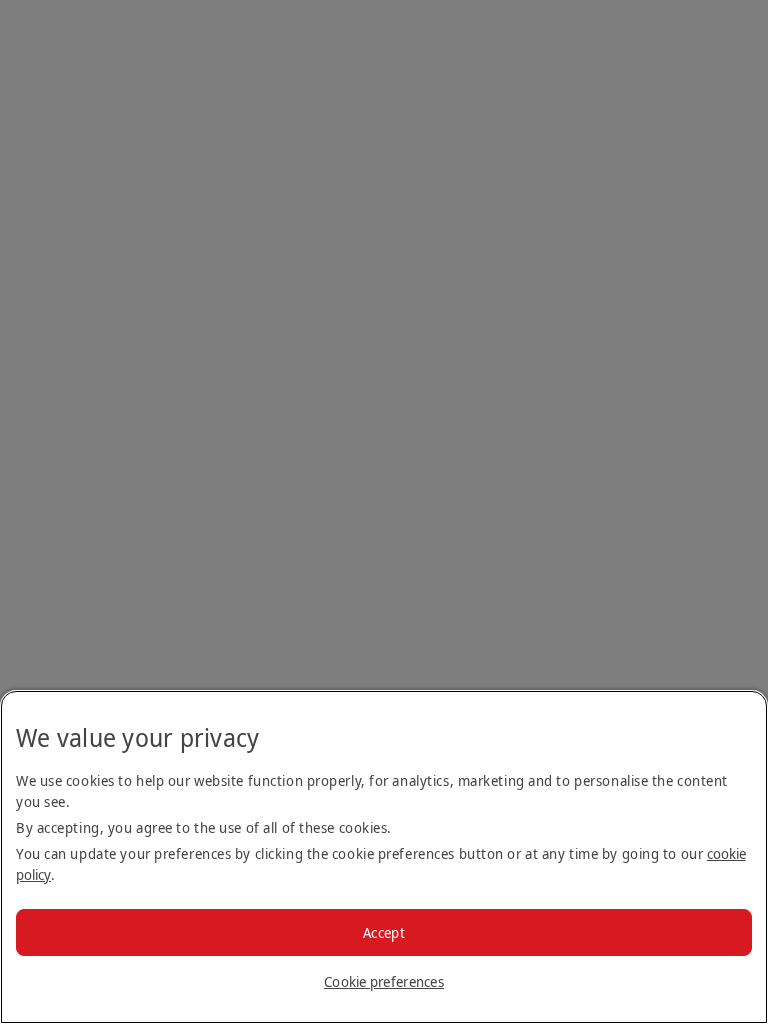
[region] (384, 857)
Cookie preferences (384, 981)
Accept (384, 932)
